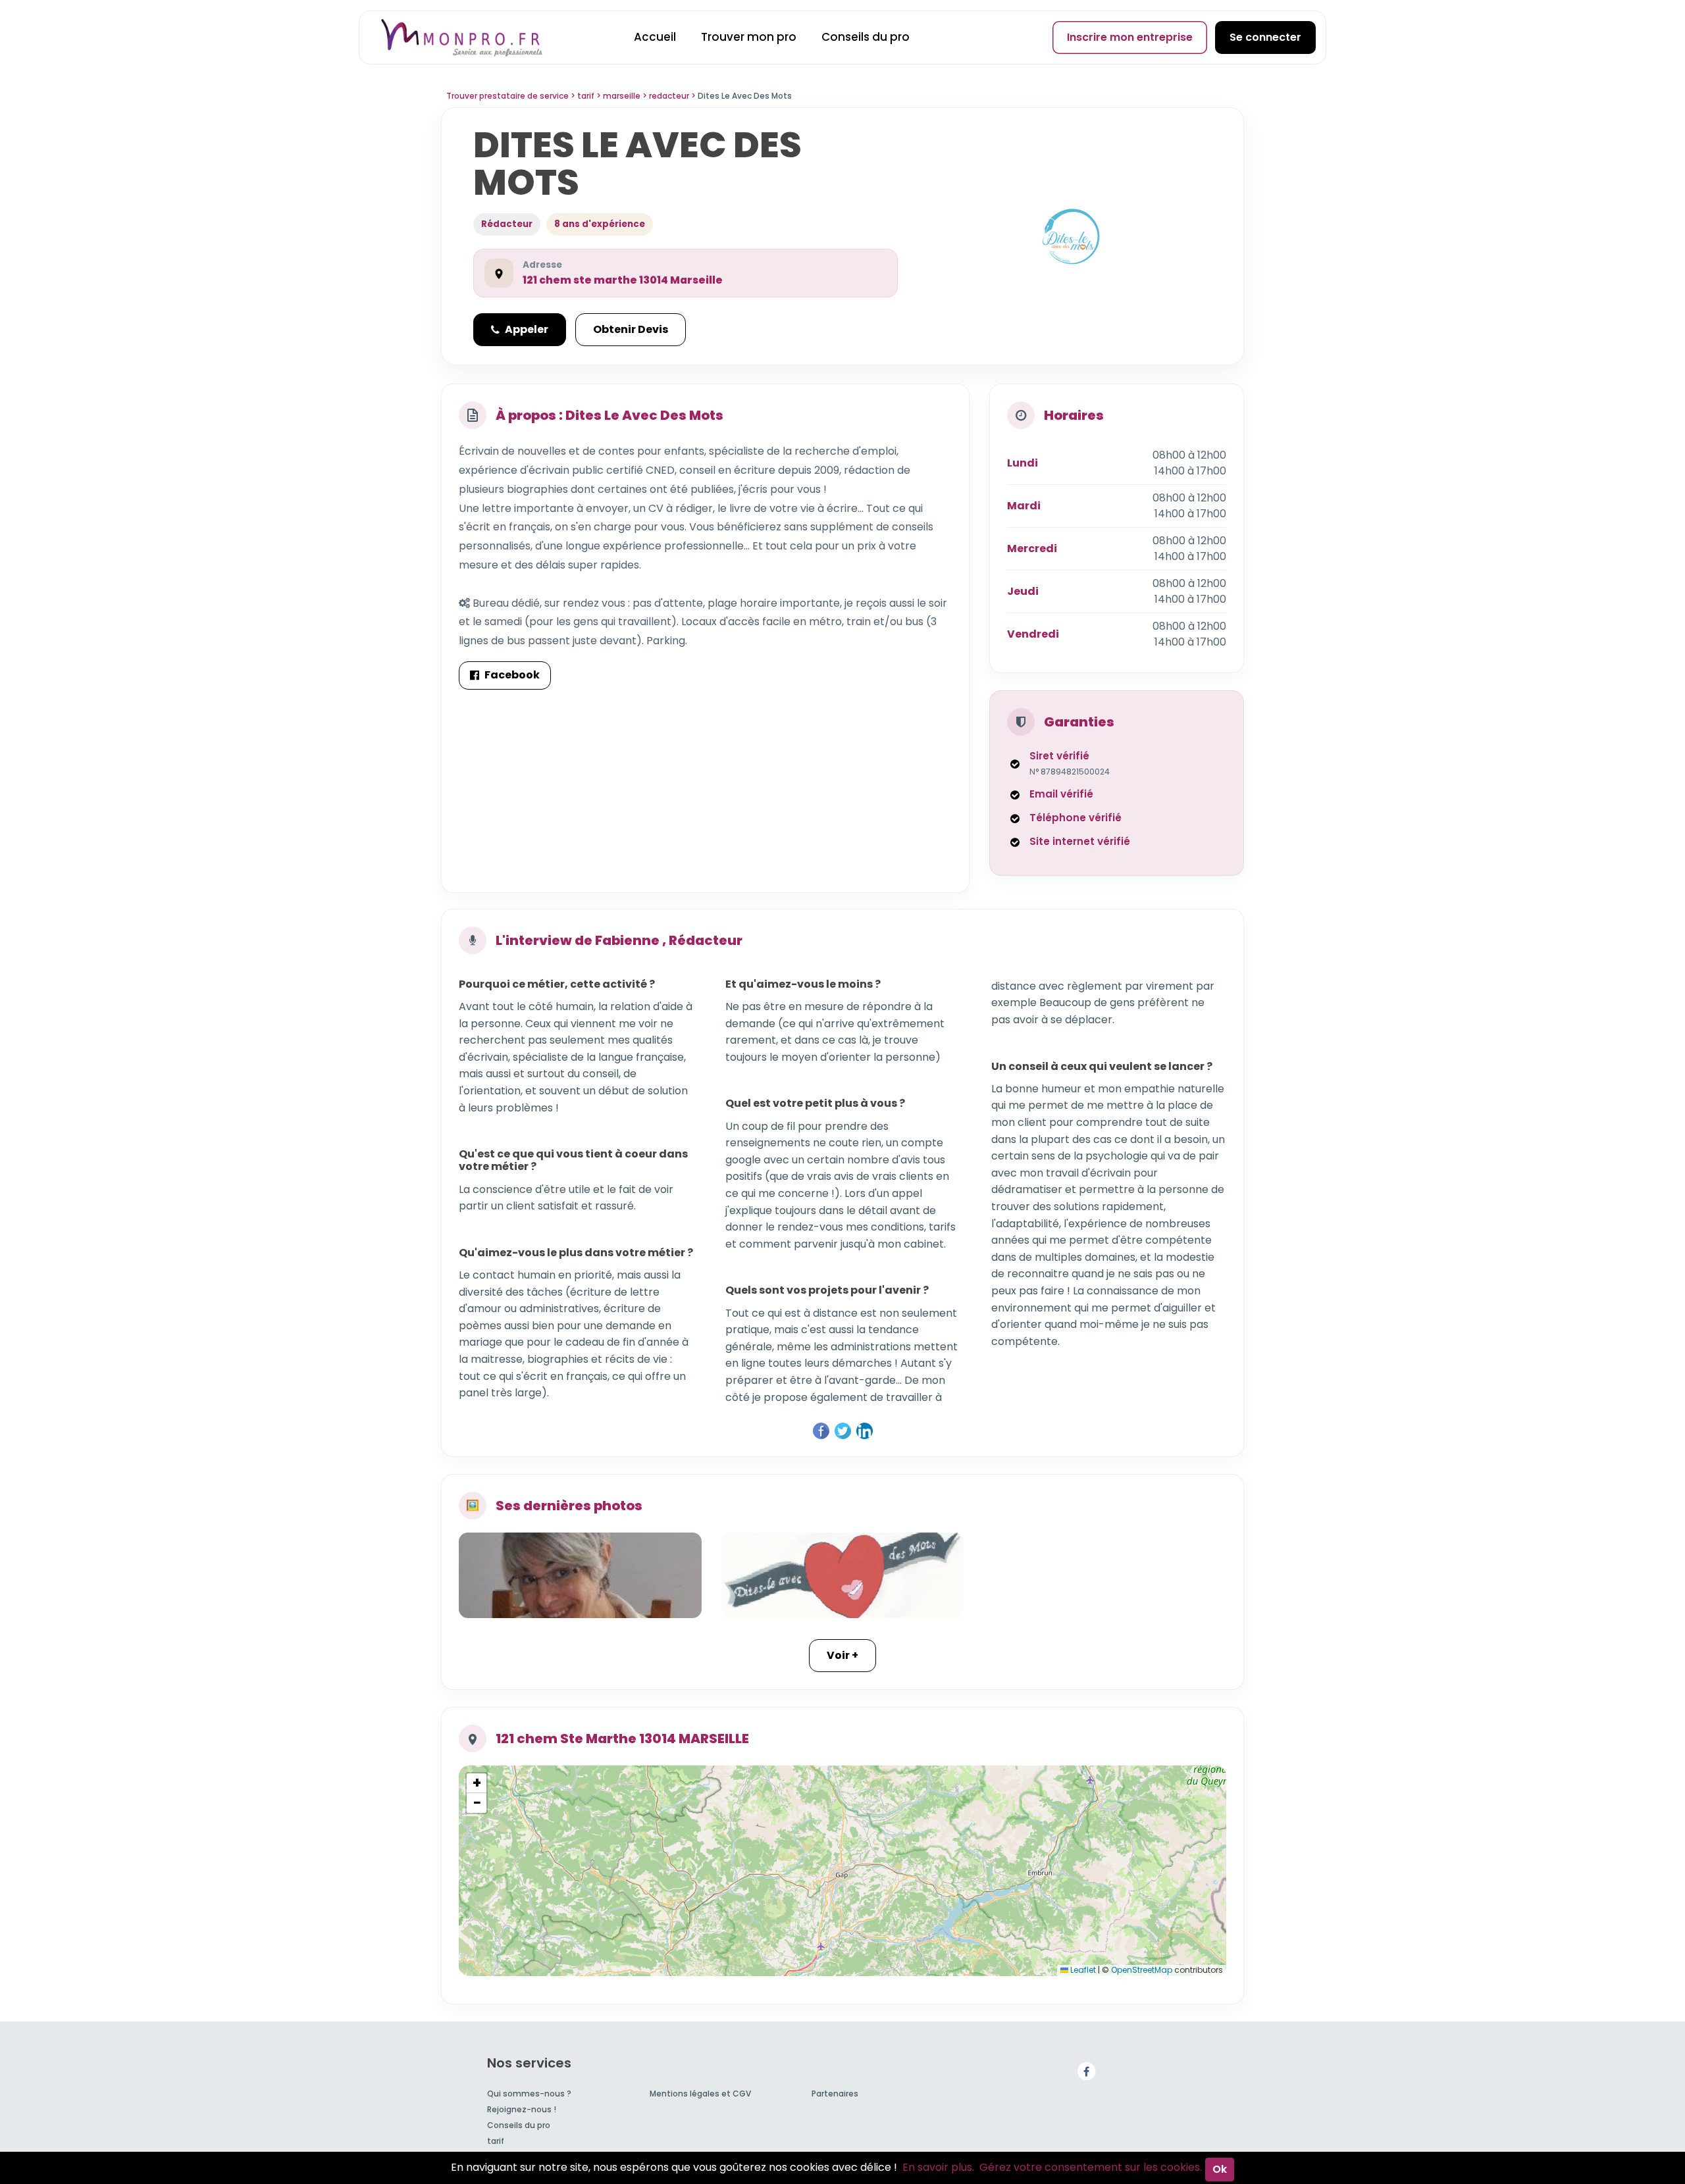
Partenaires (835, 2094)
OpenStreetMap (1142, 1970)
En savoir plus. (938, 2167)
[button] (477, 1783)
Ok (1220, 2169)
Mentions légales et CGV (700, 2094)
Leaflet (1082, 1970)
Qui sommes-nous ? (529, 2094)
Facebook (512, 675)
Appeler (527, 329)
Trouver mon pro (749, 37)
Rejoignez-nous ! (522, 2109)
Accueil (655, 37)
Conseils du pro (866, 37)
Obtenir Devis (631, 329)
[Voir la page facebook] (1086, 2070)
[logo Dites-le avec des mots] (843, 1575)
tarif (496, 2141)
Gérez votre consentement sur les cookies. (1091, 2167)
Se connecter (1265, 37)
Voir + (842, 1655)
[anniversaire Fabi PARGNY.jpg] (580, 1575)
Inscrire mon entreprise (1130, 37)
